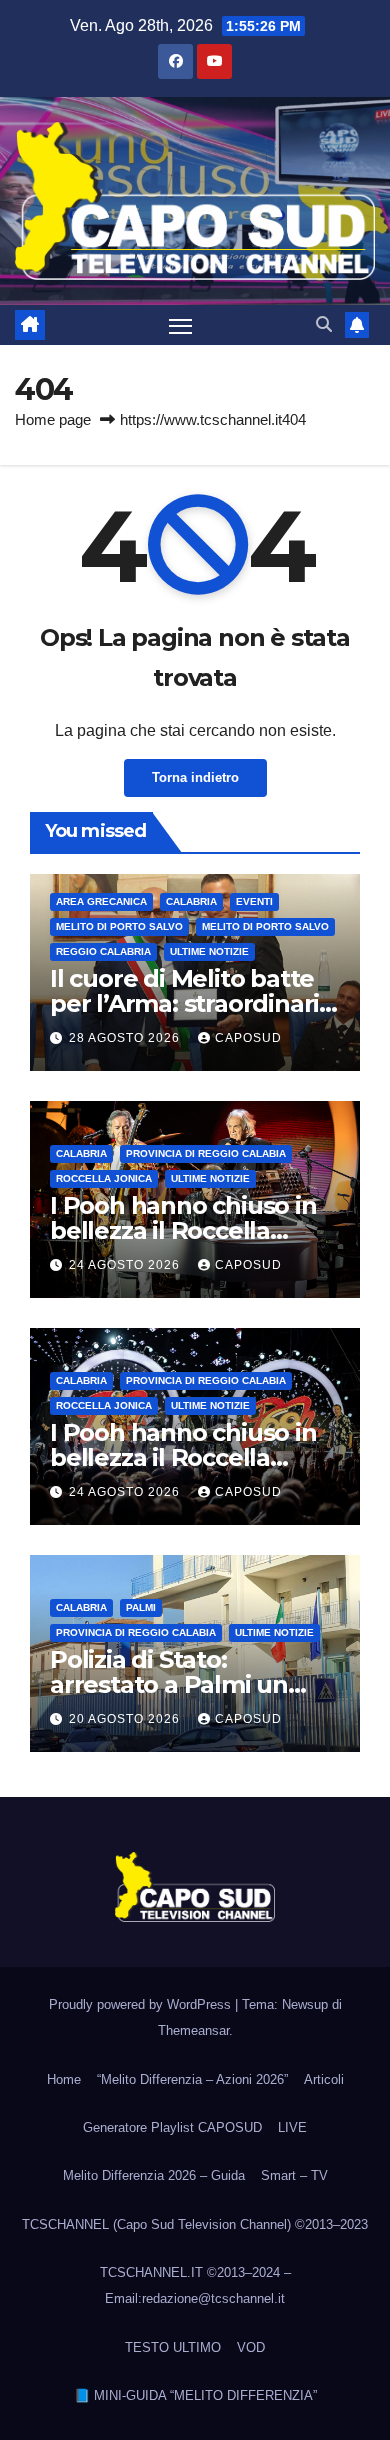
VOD (251, 2347)
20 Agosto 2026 (126, 1719)
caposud (248, 1038)
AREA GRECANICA (101, 901)
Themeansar (193, 2030)
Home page (53, 419)
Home (64, 2079)
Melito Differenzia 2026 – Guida (154, 2175)
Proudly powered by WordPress (142, 2004)
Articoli (324, 2079)
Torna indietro (195, 777)
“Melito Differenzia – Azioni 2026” (192, 2079)
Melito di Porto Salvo (119, 926)
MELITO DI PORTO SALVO (265, 926)
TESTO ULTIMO (173, 2347)
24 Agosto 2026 (126, 1265)
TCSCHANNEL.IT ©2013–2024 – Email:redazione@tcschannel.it (195, 2285)
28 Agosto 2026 (126, 1038)
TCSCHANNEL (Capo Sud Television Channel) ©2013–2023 (195, 2224)
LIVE (292, 2127)
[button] (324, 324)
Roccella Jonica (104, 1178)
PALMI (141, 1607)
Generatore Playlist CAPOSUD (172, 2127)
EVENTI (254, 901)
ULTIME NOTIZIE (209, 951)
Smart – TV (294, 2175)
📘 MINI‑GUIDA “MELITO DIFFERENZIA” (195, 2395)
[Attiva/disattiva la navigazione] (181, 325)
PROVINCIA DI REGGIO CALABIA (206, 1153)
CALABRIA (191, 901)
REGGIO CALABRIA (103, 951)
